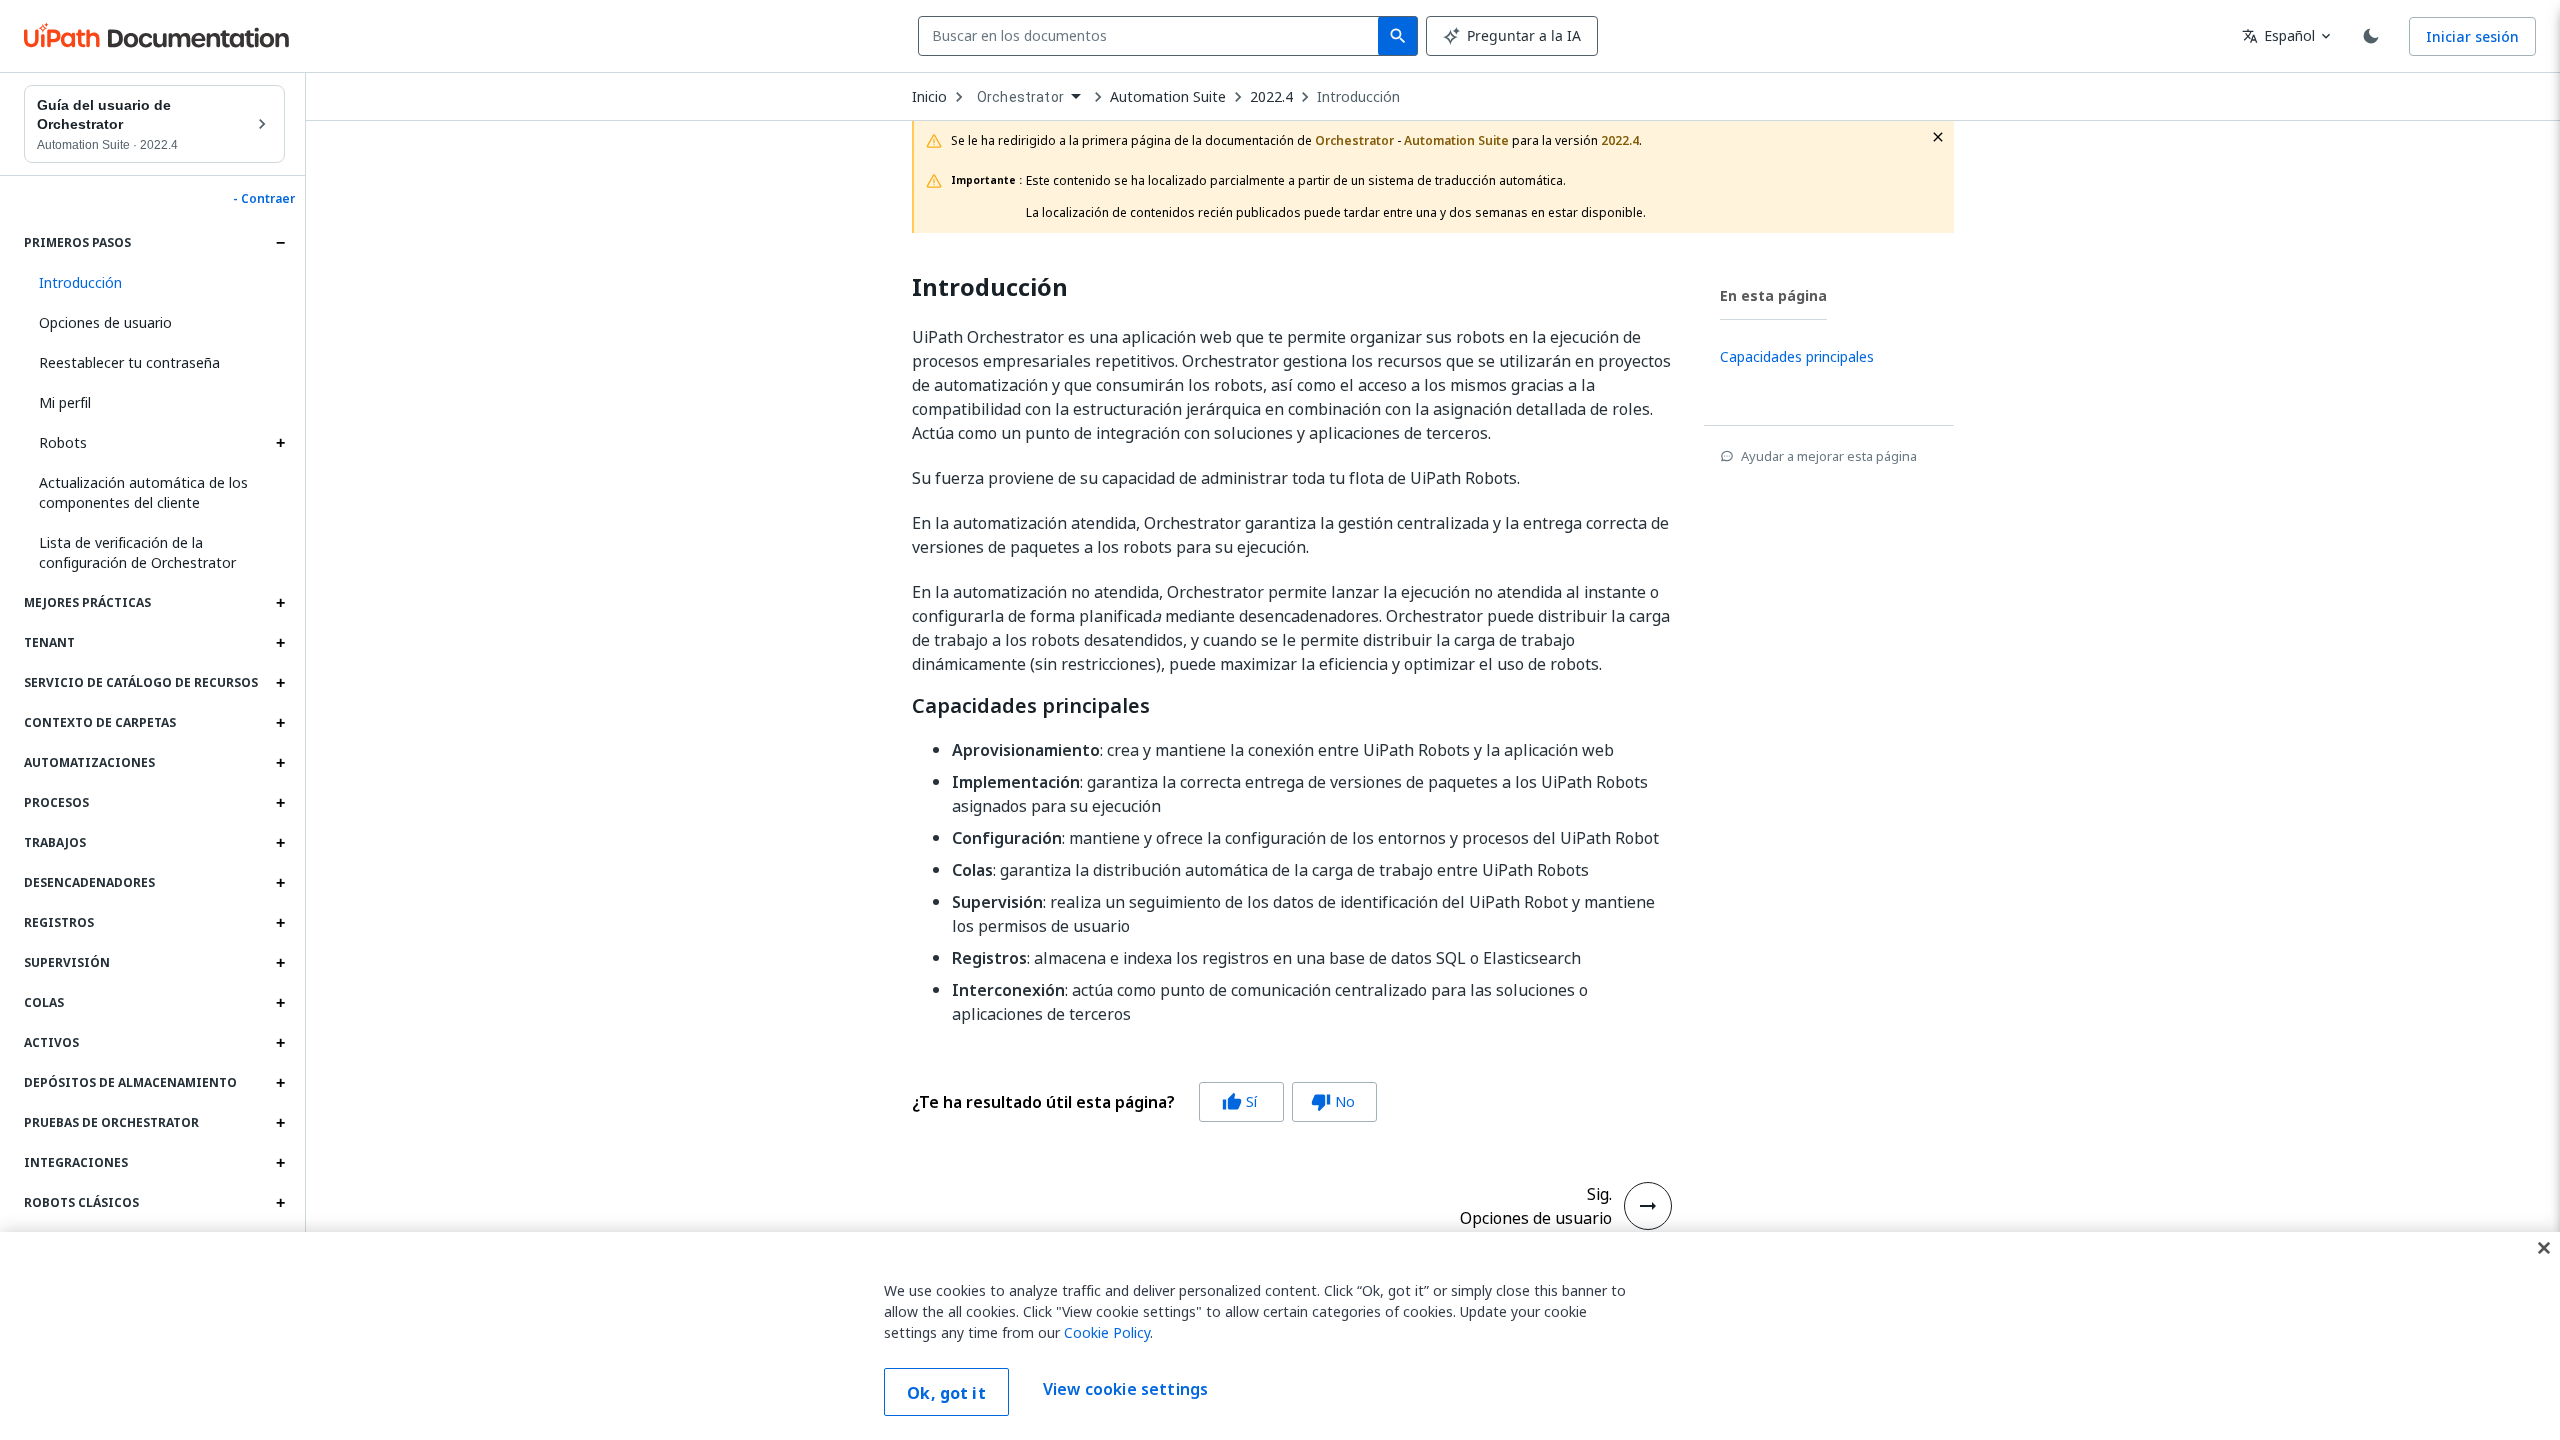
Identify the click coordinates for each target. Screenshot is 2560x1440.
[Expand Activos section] (280, 1043)
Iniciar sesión (2472, 36)
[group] (1144, 1102)
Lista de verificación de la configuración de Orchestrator (137, 552)
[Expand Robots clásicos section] (280, 1203)
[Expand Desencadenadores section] (280, 883)
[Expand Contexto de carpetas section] (280, 723)
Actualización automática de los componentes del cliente (143, 492)
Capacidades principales (1031, 706)
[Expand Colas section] (280, 1003)
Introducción (1358, 97)
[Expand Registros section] (280, 923)
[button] (154, 283)
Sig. (1599, 1194)
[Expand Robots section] (280, 443)
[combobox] (1152, 36)
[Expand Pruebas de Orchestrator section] (280, 1123)
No (1333, 1101)
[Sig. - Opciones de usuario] (1648, 1206)
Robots (63, 442)
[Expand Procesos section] (280, 803)
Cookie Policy (1107, 1332)
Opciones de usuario (105, 322)
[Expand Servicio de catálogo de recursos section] (280, 683)
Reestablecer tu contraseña (129, 362)
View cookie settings (1125, 1390)
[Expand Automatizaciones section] (280, 763)
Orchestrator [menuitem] (1020, 97)
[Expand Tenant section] (280, 643)
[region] (1280, 1336)
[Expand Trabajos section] (280, 843)
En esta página (1773, 295)
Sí (1239, 1101)
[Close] (2544, 1248)
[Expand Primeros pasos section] (280, 243)
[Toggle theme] (2371, 36)
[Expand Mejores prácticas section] (280, 603)
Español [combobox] (2278, 35)
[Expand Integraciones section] (280, 1163)
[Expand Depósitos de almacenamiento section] (280, 1083)
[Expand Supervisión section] (280, 963)
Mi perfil (65, 402)
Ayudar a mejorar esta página (1829, 456)
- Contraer (264, 199)
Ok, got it (946, 1393)
